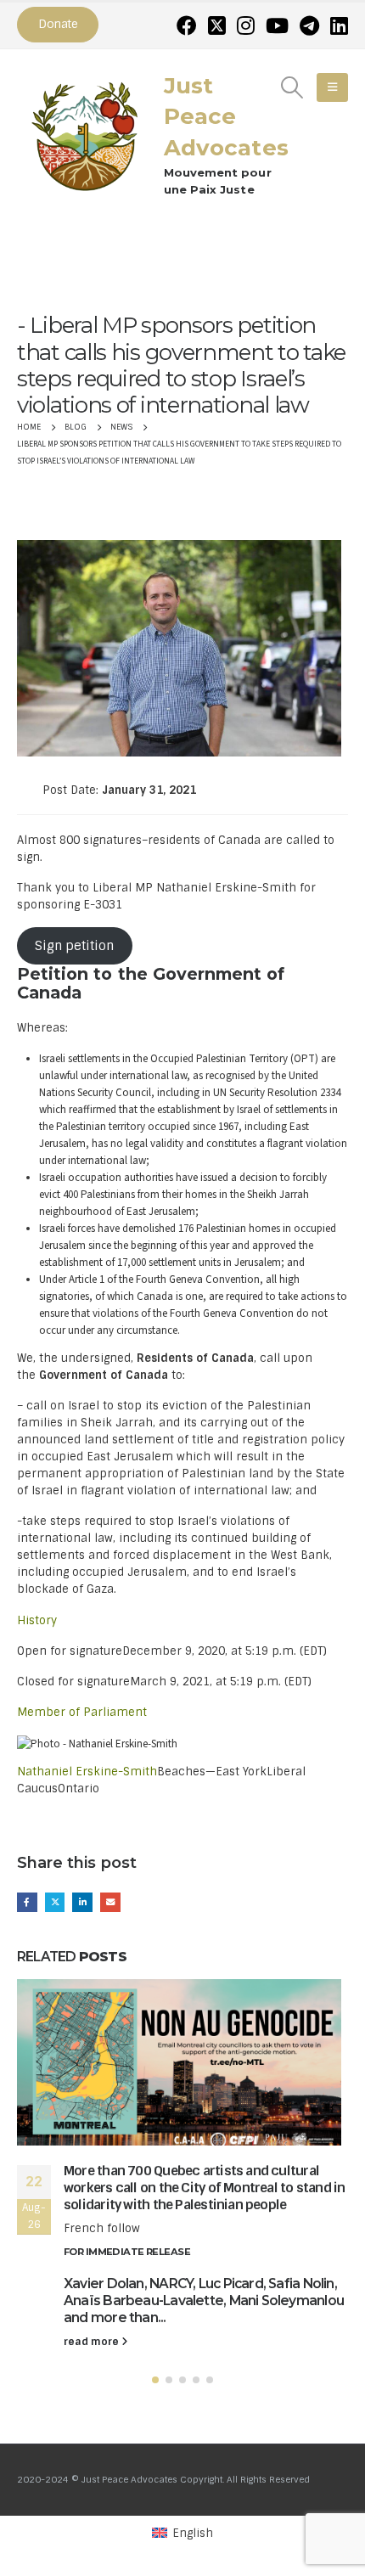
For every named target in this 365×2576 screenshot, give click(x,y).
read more (93, 2342)
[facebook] (187, 25)
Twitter (55, 1903)
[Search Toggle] (292, 87)
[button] (155, 2380)
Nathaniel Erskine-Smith (87, 1772)
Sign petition (74, 946)
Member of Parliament (82, 1712)
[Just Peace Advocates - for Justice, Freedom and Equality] (85, 134)
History (37, 1620)
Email (110, 1903)
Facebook (27, 1903)
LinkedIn (82, 1903)
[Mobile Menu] (332, 87)
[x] (217, 25)
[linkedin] (339, 25)
